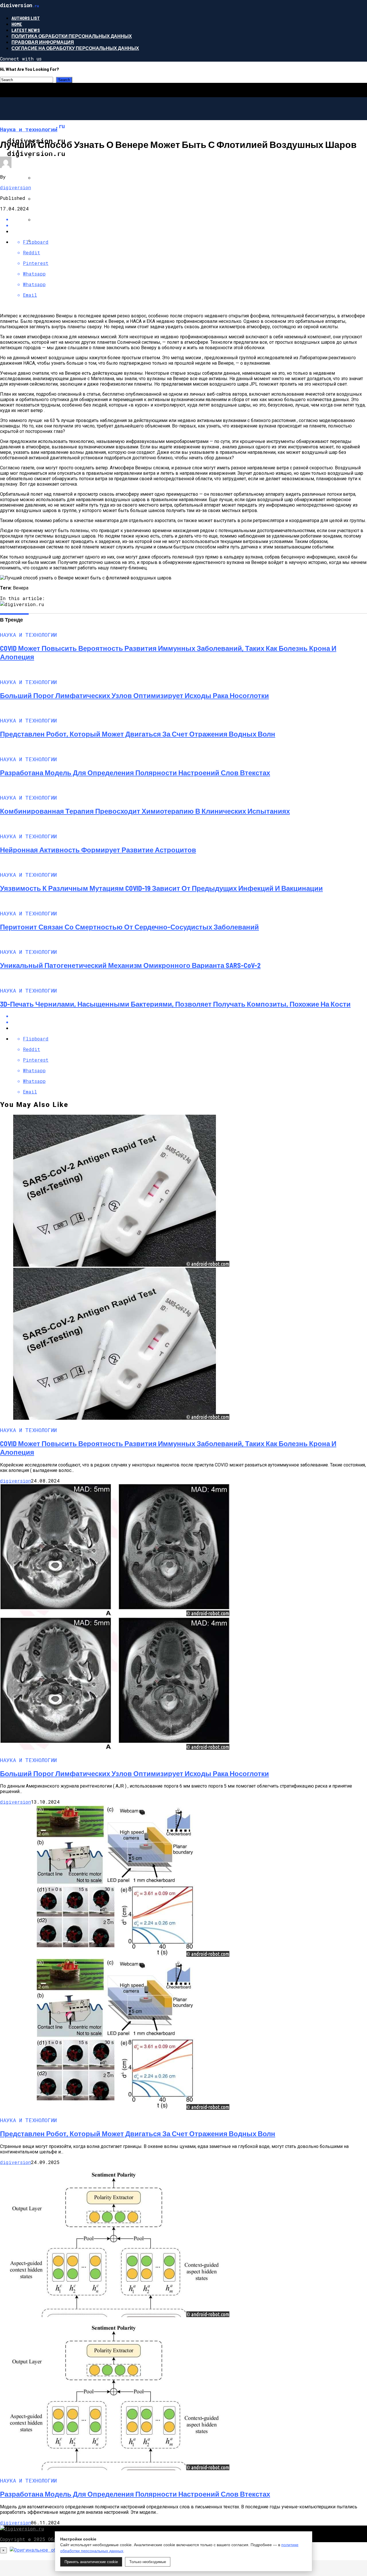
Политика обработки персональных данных (72, 36)
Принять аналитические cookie (91, 2562)
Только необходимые (148, 2562)
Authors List (26, 18)
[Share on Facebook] (189, 219)
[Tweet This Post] (189, 225)
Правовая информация (43, 42)
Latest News (26, 30)
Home (17, 24)
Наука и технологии (49, 151)
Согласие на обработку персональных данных (75, 48)
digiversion (15, 187)
